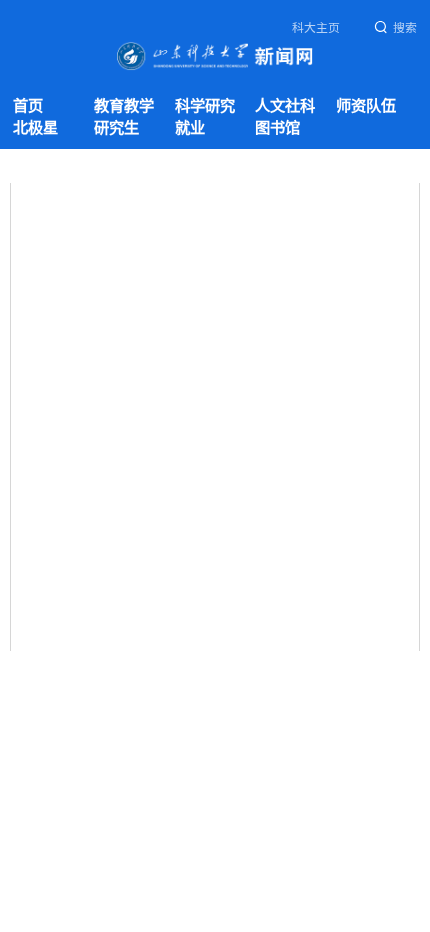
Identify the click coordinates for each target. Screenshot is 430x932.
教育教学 (124, 105)
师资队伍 (366, 105)
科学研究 (205, 105)
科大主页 (316, 28)
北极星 (35, 127)
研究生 (116, 127)
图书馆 (277, 127)
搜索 (405, 28)
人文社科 (285, 105)
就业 (190, 127)
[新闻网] (215, 55)
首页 (28, 105)
